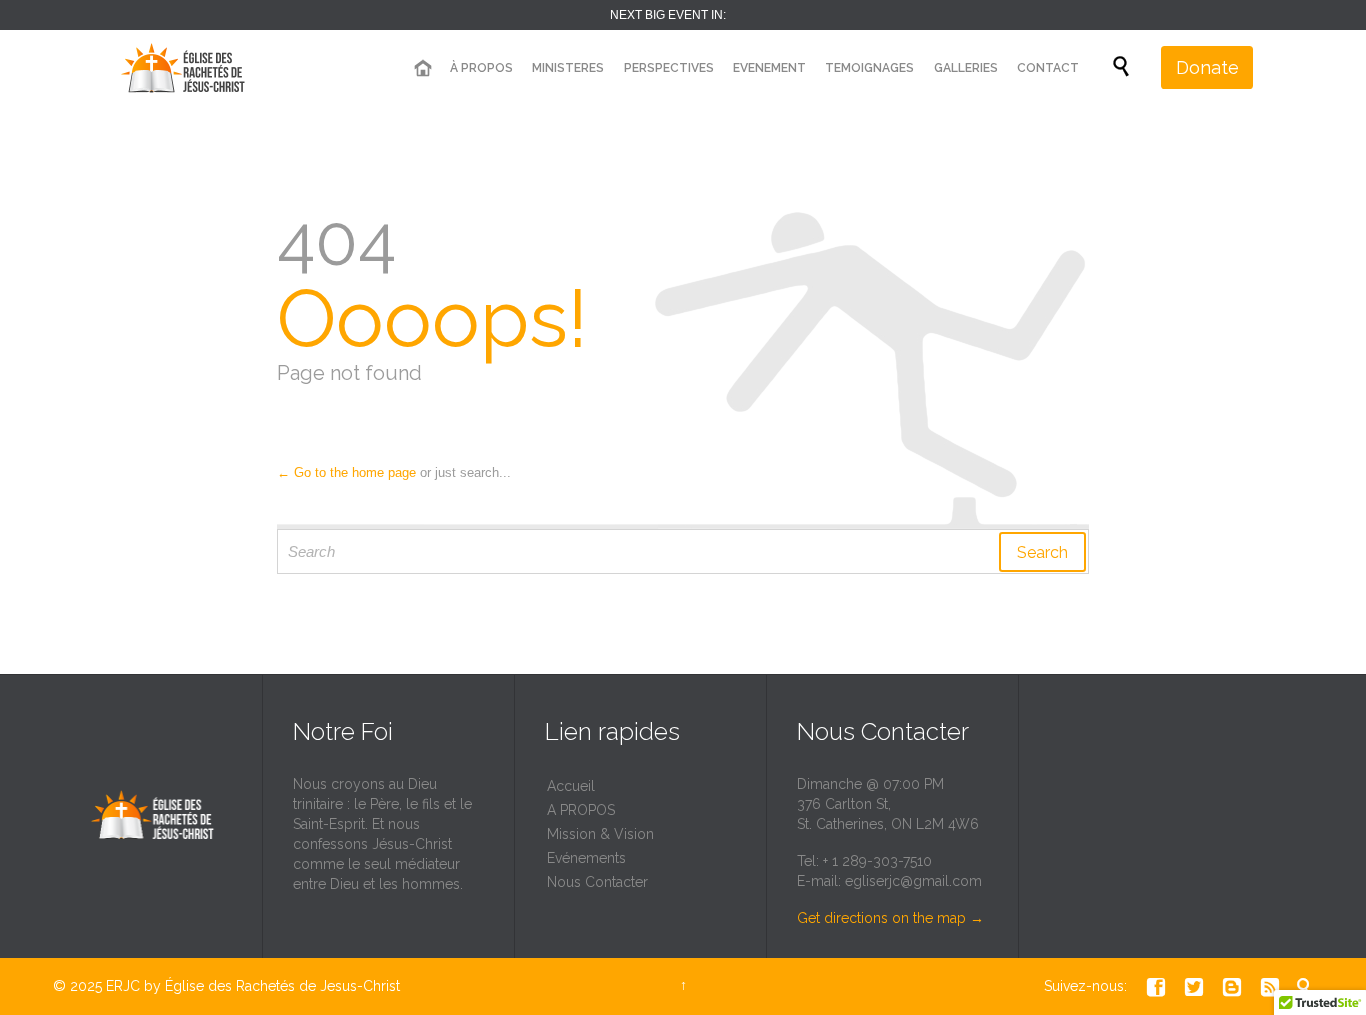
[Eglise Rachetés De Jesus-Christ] (188, 67)
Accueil (571, 786)
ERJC (123, 986)
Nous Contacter (597, 882)
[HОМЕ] (422, 68)
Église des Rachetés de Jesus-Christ (282, 986)
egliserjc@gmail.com (913, 881)
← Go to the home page (346, 472)
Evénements (586, 858)
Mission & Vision (600, 834)
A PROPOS (581, 810)
